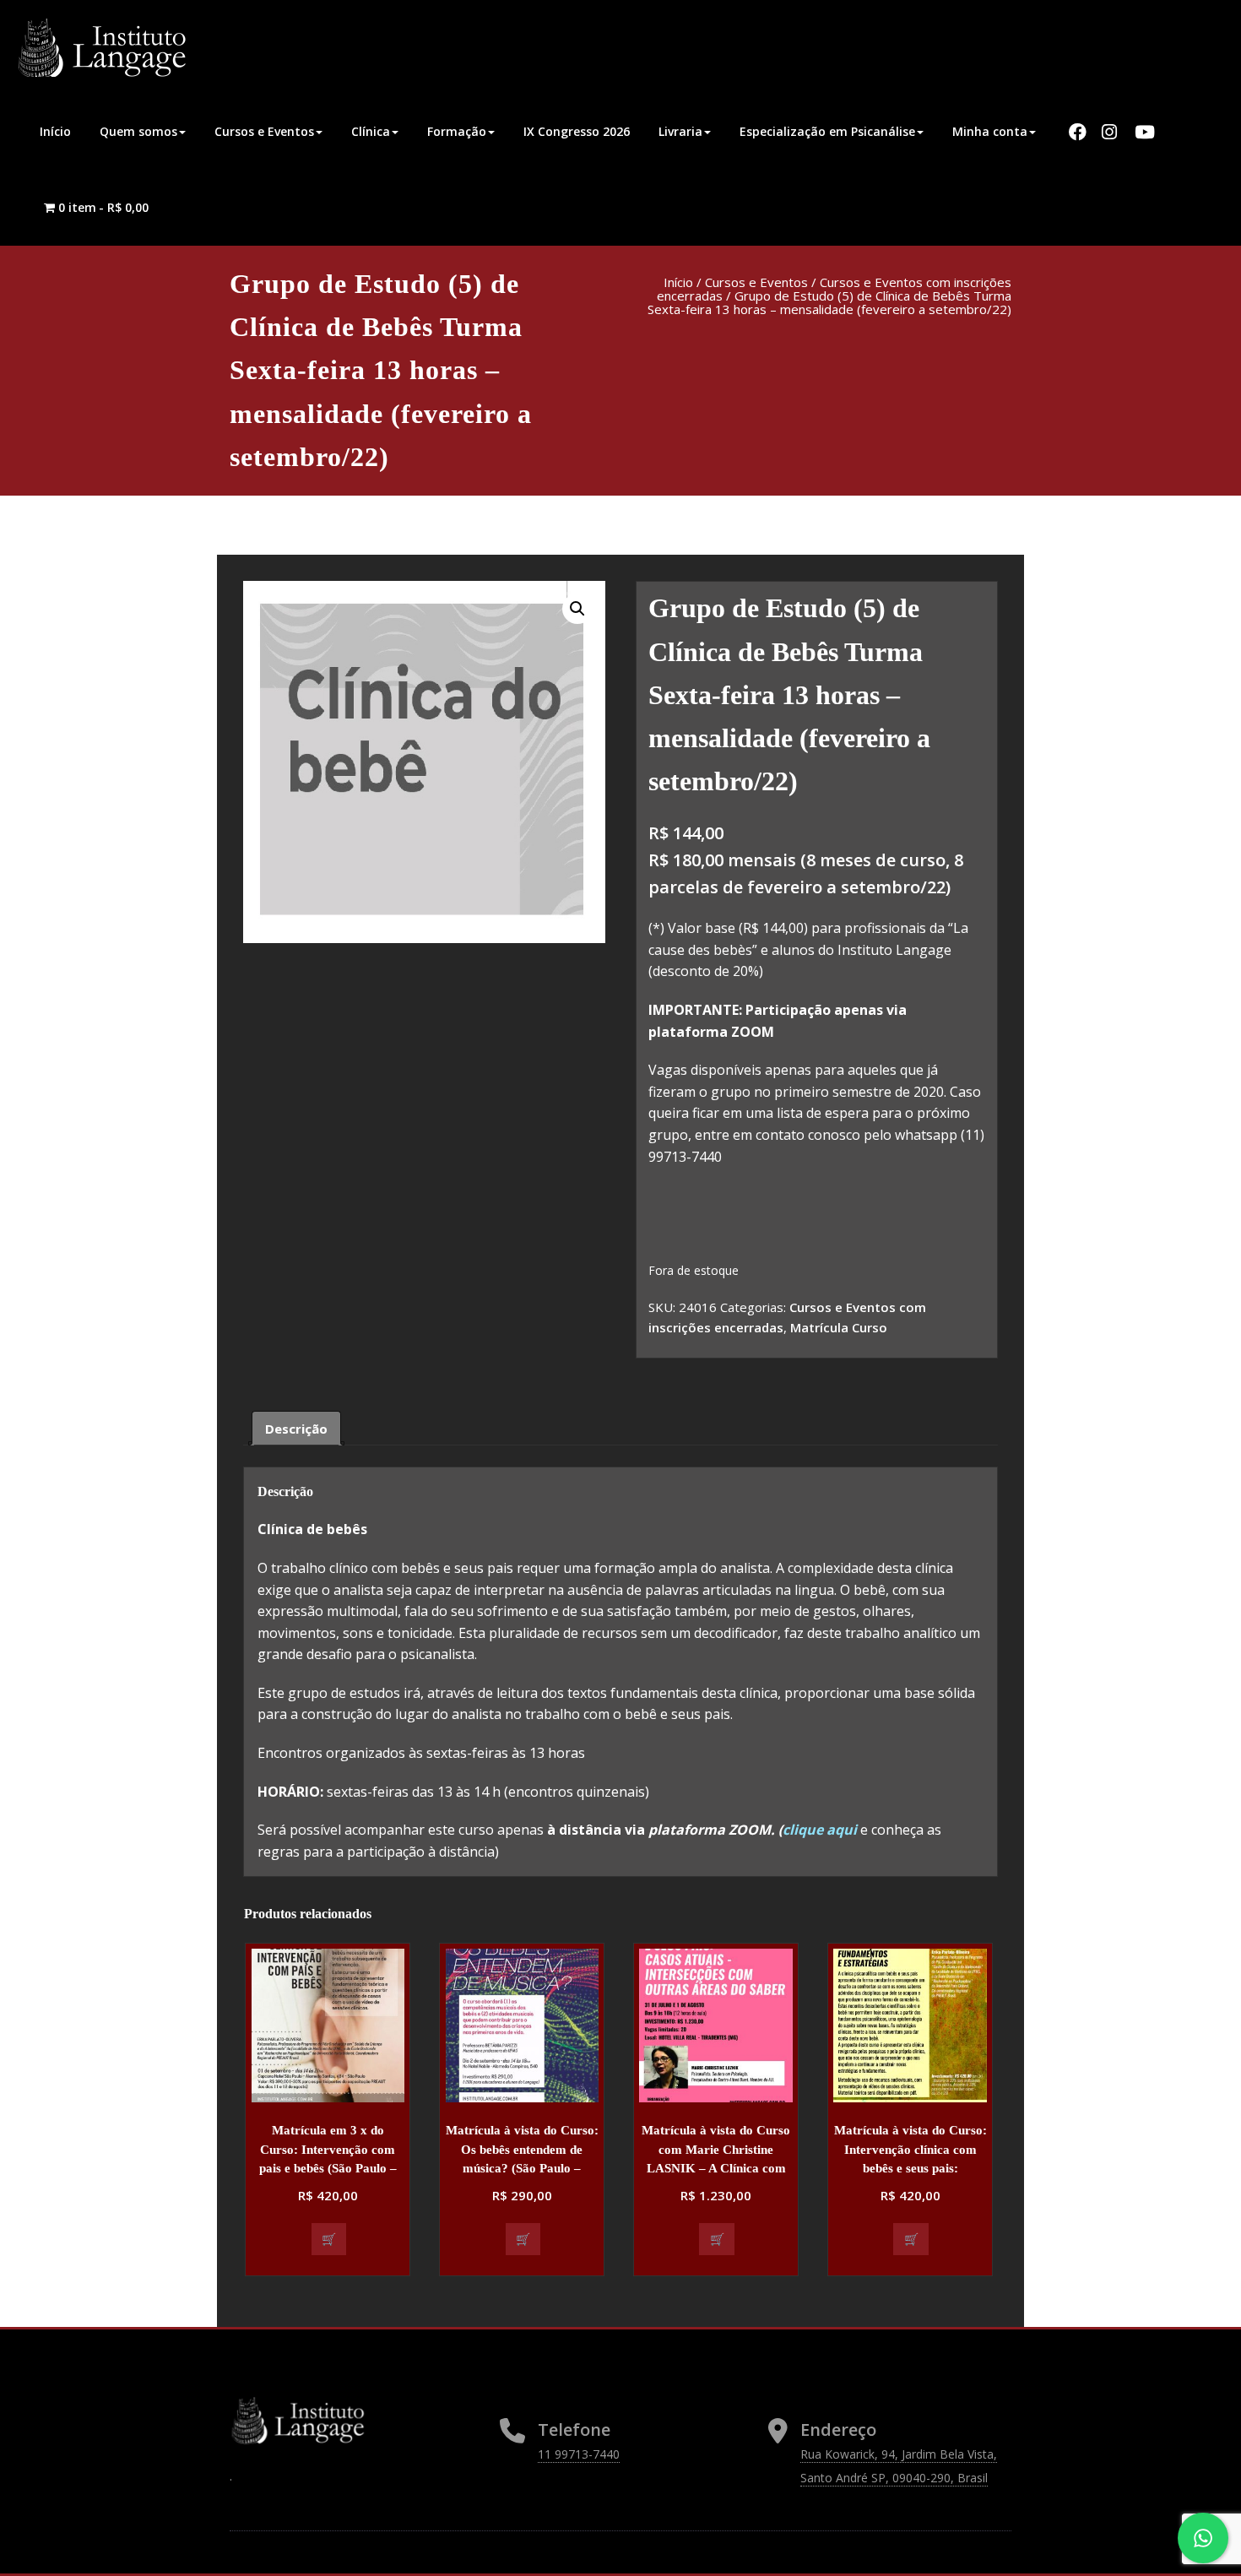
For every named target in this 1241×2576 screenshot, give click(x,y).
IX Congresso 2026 (577, 131)
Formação (457, 131)
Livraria (680, 131)
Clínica (371, 131)
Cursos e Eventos (264, 131)
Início (55, 131)
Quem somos (138, 131)
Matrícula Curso (839, 1327)
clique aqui (821, 1830)
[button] (577, 609)
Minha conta (990, 131)
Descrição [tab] (296, 1429)
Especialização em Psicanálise (827, 131)
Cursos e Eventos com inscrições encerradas (834, 289)
